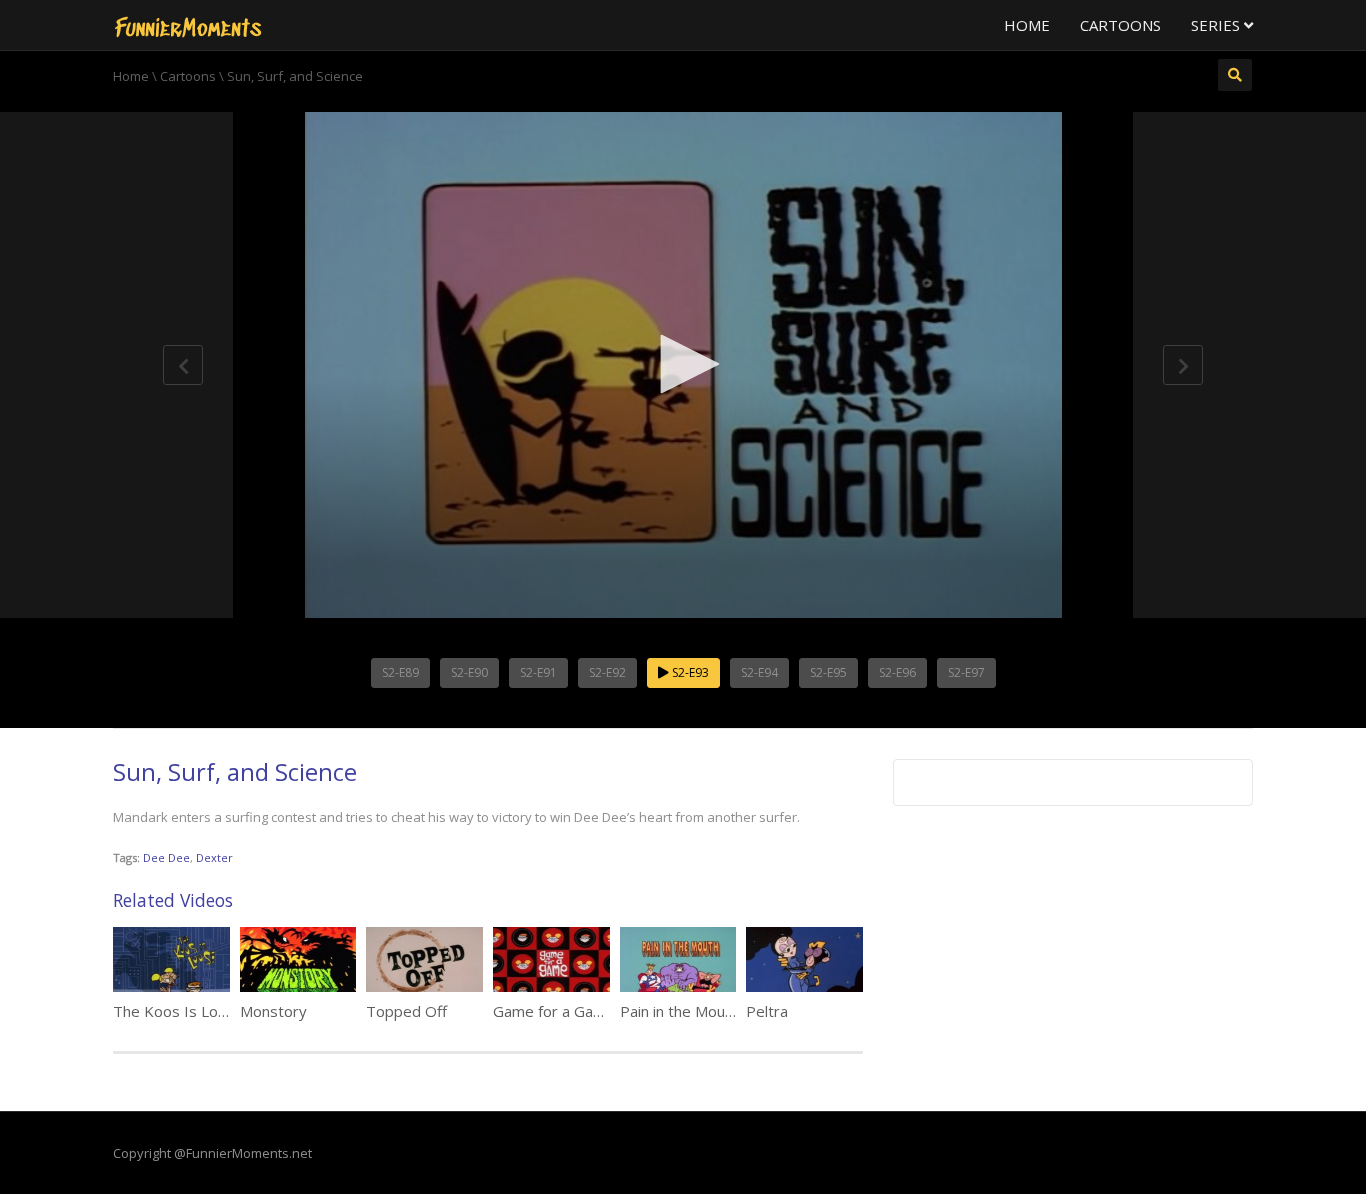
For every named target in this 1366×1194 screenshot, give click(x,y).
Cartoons (1120, 25)
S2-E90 (469, 672)
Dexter (214, 857)
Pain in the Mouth (679, 1011)
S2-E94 (759, 672)
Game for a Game (554, 1011)
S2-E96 (897, 672)
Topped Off (406, 1011)
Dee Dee (166, 857)
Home (1027, 25)
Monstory (273, 1011)
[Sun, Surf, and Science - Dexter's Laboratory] (188, 25)
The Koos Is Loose (178, 1011)
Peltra (767, 1011)
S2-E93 (689, 672)
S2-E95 (828, 672)
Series (1217, 25)
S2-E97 (966, 672)
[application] (683, 365)
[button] (683, 364)
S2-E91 (538, 672)
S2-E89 (400, 672)
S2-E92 (607, 672)
